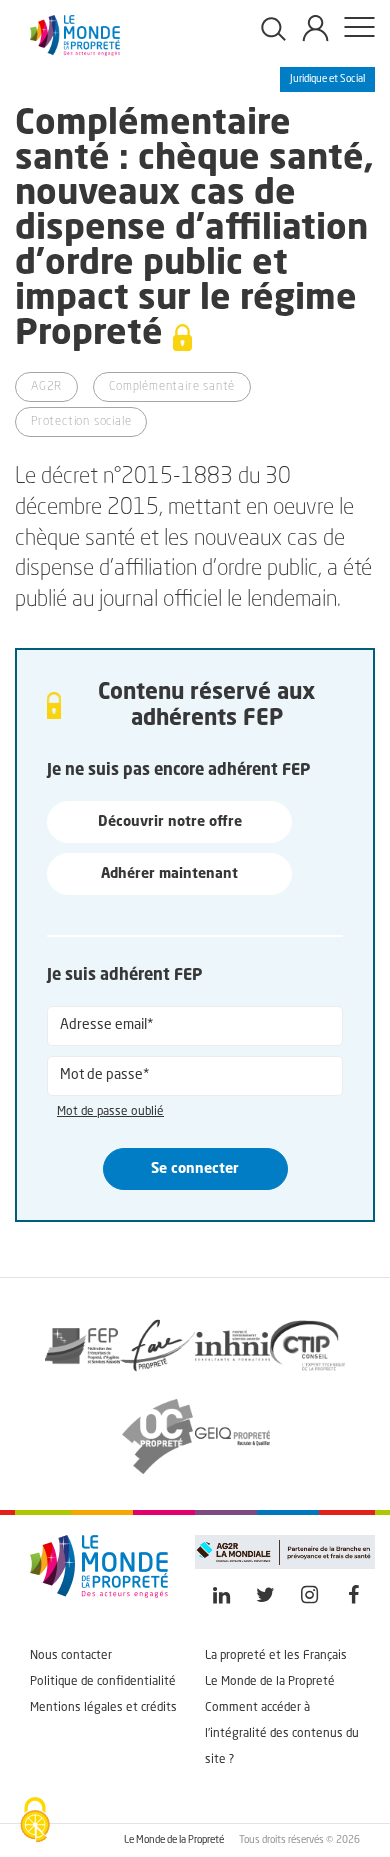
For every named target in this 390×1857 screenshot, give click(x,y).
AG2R (46, 387)
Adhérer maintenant (169, 874)
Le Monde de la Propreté (270, 1682)
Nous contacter (71, 1656)
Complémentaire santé (172, 387)
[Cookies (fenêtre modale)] (35, 1822)
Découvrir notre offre (170, 822)
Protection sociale (81, 422)
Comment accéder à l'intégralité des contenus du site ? (282, 1734)
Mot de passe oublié (110, 1112)
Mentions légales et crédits (103, 1708)
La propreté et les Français (276, 1656)
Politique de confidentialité (103, 1682)
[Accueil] (75, 52)
